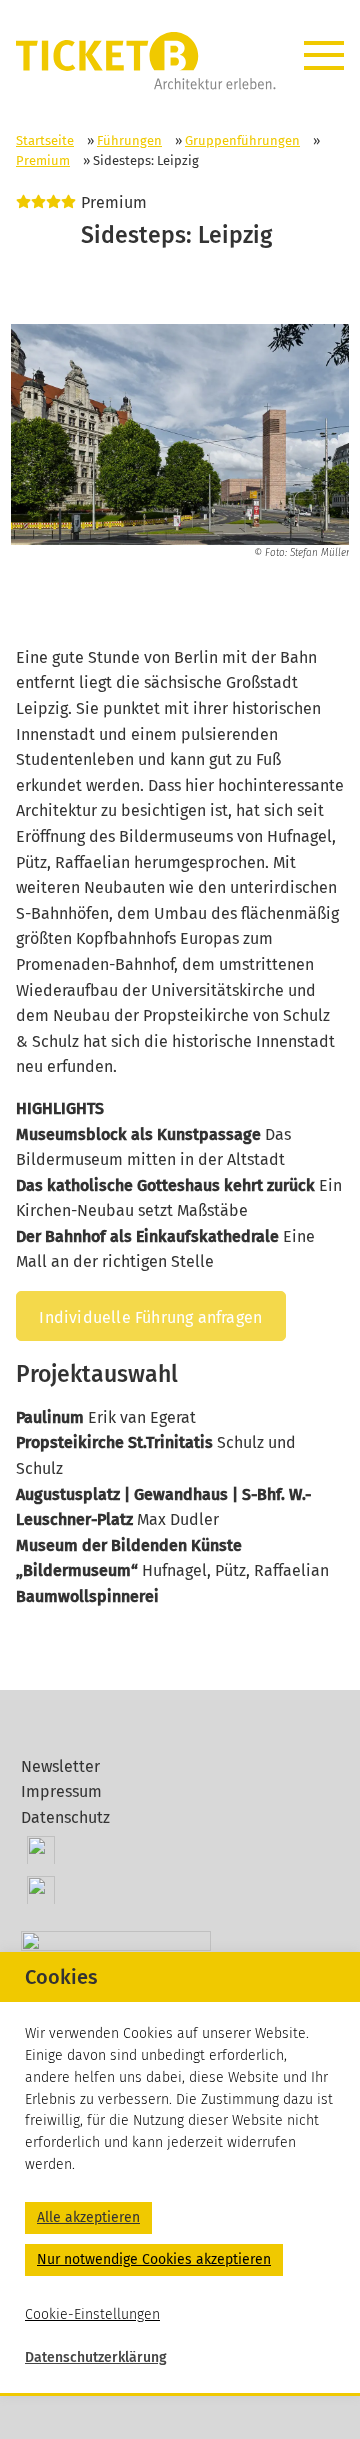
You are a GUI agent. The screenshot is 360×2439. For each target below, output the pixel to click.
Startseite (45, 140)
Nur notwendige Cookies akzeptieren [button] (154, 2259)
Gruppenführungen (242, 140)
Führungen (129, 140)
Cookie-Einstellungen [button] (92, 2314)
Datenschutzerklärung (96, 2357)
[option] (180, 442)
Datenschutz (65, 1817)
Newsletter (60, 1766)
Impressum (61, 1791)
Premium (43, 160)
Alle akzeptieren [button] (88, 2217)
